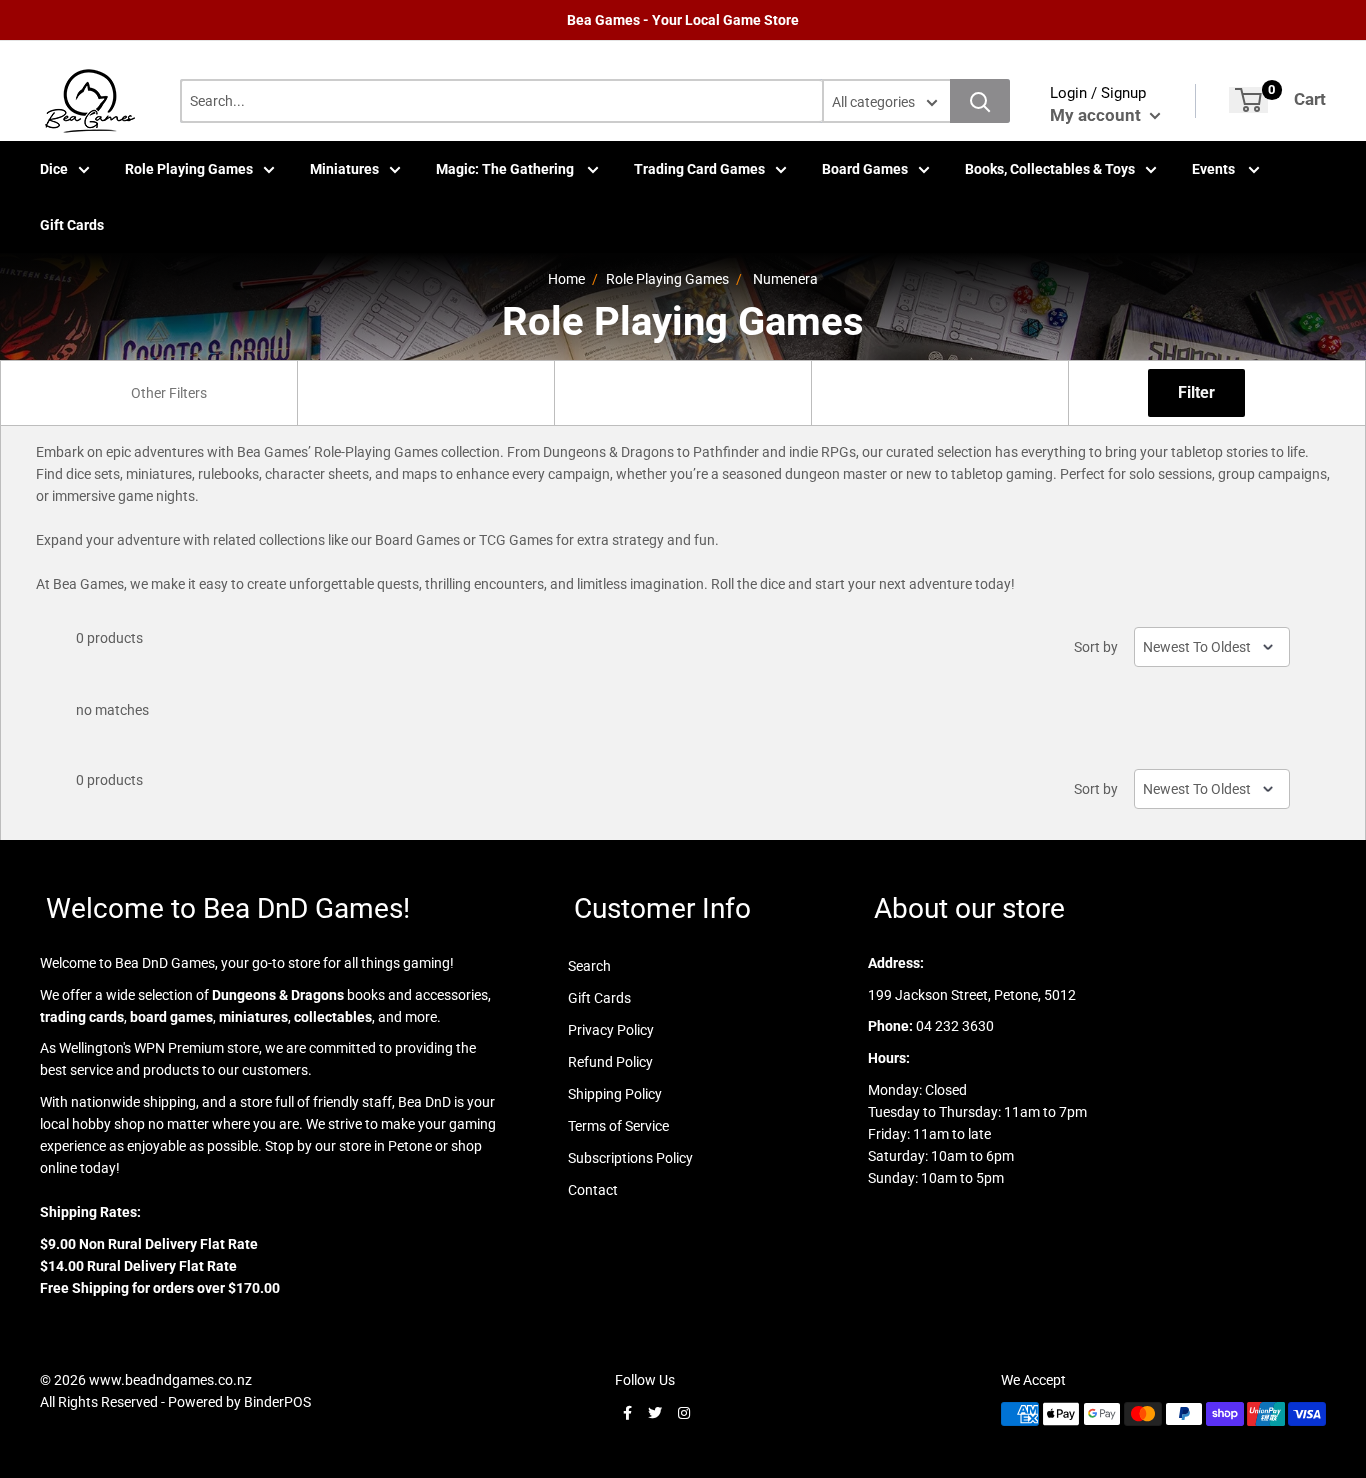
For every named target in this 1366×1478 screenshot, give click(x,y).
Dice (54, 169)
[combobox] (169, 393)
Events (1215, 169)
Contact (593, 1190)
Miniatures (344, 169)
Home (566, 279)
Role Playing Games (189, 169)
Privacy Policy (611, 1030)
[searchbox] (171, 393)
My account (1097, 115)
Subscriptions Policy (630, 1158)
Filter (1196, 392)
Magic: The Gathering (506, 169)
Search (589, 966)
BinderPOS (277, 1402)
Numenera (785, 279)
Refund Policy (610, 1062)
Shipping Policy (615, 1094)
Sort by (1096, 647)
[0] (1248, 100)
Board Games (865, 169)
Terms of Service (618, 1126)
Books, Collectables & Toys (1050, 169)
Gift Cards (72, 225)
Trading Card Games (699, 169)
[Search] (980, 101)
